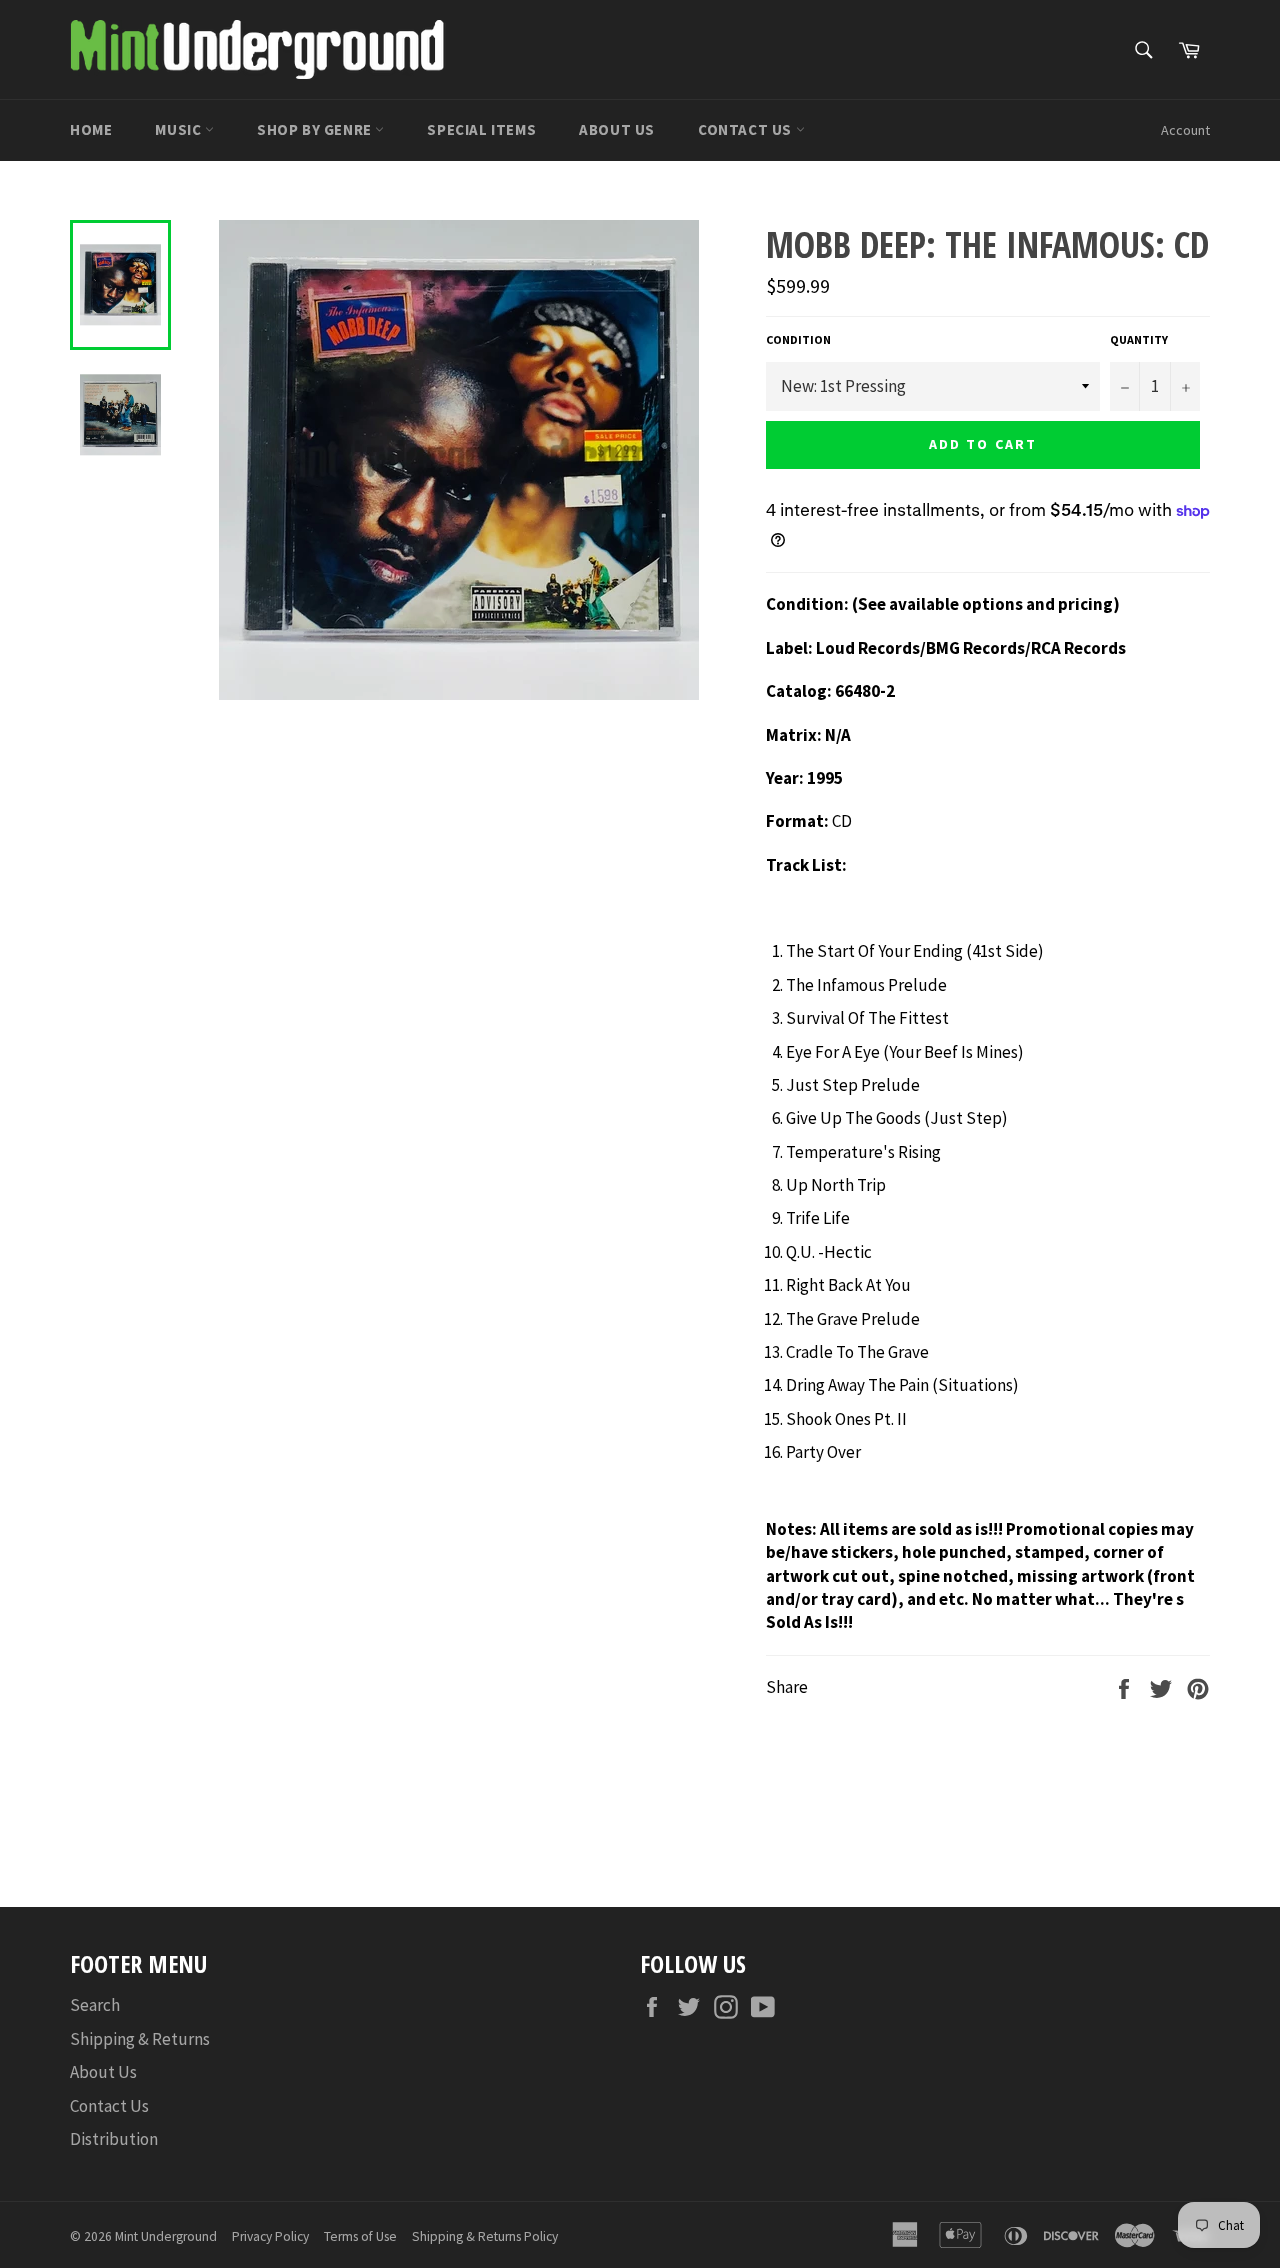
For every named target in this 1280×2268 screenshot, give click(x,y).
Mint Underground (166, 2236)
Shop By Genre (316, 129)
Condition (798, 339)
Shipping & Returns (140, 2039)
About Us (617, 129)
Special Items (481, 129)
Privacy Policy (270, 2236)
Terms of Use (360, 2236)
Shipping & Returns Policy (485, 2236)
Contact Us (747, 129)
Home (91, 129)
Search (95, 2005)
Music (180, 129)
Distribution (114, 2139)
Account (1185, 130)
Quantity (1139, 339)
